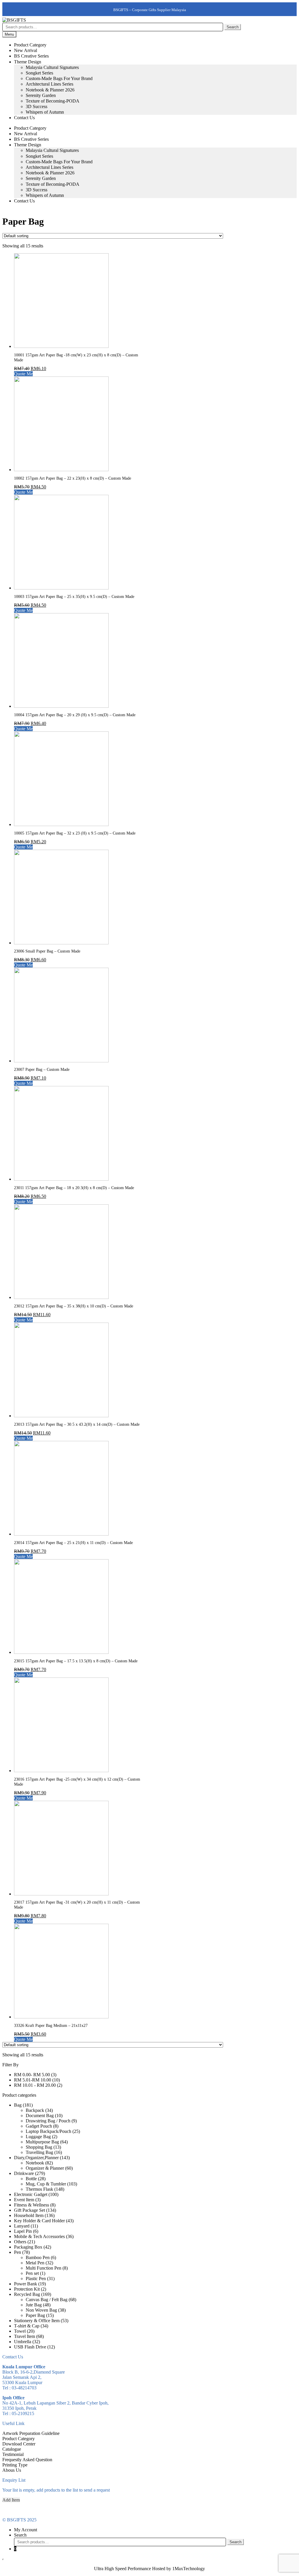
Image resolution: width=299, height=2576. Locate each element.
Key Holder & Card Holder (39, 2221)
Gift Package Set (29, 2210)
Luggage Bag (38, 2137)
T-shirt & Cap (27, 2326)
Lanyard (22, 2226)
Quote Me (23, 374)
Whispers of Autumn (45, 112)
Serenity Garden (41, 95)
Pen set (32, 2273)
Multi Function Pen (44, 2268)
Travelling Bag (39, 2152)
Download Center (19, 2444)
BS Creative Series (31, 56)
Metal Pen (35, 2263)
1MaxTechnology (189, 2569)
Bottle (31, 2179)
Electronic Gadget (31, 2194)
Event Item (24, 2200)
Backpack (35, 2110)
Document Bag (40, 2116)
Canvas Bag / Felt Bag (47, 2300)
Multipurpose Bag (42, 2142)
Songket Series (39, 73)
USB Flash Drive (30, 2347)
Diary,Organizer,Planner (36, 2158)
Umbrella (23, 2342)
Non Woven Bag (41, 2310)
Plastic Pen (36, 2278)
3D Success (36, 106)
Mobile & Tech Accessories (39, 2236)
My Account (26, 2530)
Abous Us (12, 2470)
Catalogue (12, 2449)
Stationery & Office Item (37, 2321)
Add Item (11, 2500)
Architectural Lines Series (49, 84)
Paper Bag (35, 2315)
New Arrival (26, 50)
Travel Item (25, 2336)
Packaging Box (28, 2247)
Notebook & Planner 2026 (50, 90)
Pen (18, 2252)
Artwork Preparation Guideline (31, 2433)
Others (20, 2242)
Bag (18, 2105)
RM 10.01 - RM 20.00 (35, 2085)
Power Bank (26, 2284)
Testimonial (13, 2454)
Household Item (29, 2215)
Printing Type (15, 2465)
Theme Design (28, 62)
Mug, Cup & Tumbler (46, 2184)
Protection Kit (27, 2289)
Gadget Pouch (39, 2126)
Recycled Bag (27, 2294)
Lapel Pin (23, 2231)
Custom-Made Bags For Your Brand (59, 78)
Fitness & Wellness (32, 2205)
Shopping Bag (39, 2147)
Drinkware (24, 2173)
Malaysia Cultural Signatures (52, 67)
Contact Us (24, 118)
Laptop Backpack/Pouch (48, 2131)
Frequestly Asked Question (27, 2460)
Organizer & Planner (45, 2168)
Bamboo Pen (38, 2257)
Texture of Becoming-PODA (53, 101)
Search (233, 27)
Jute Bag (34, 2305)
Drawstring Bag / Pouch (48, 2121)
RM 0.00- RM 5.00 (32, 2075)
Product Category (30, 45)
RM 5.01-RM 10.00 (33, 2080)
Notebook (35, 2163)
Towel (20, 2331)
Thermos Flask (39, 2189)
